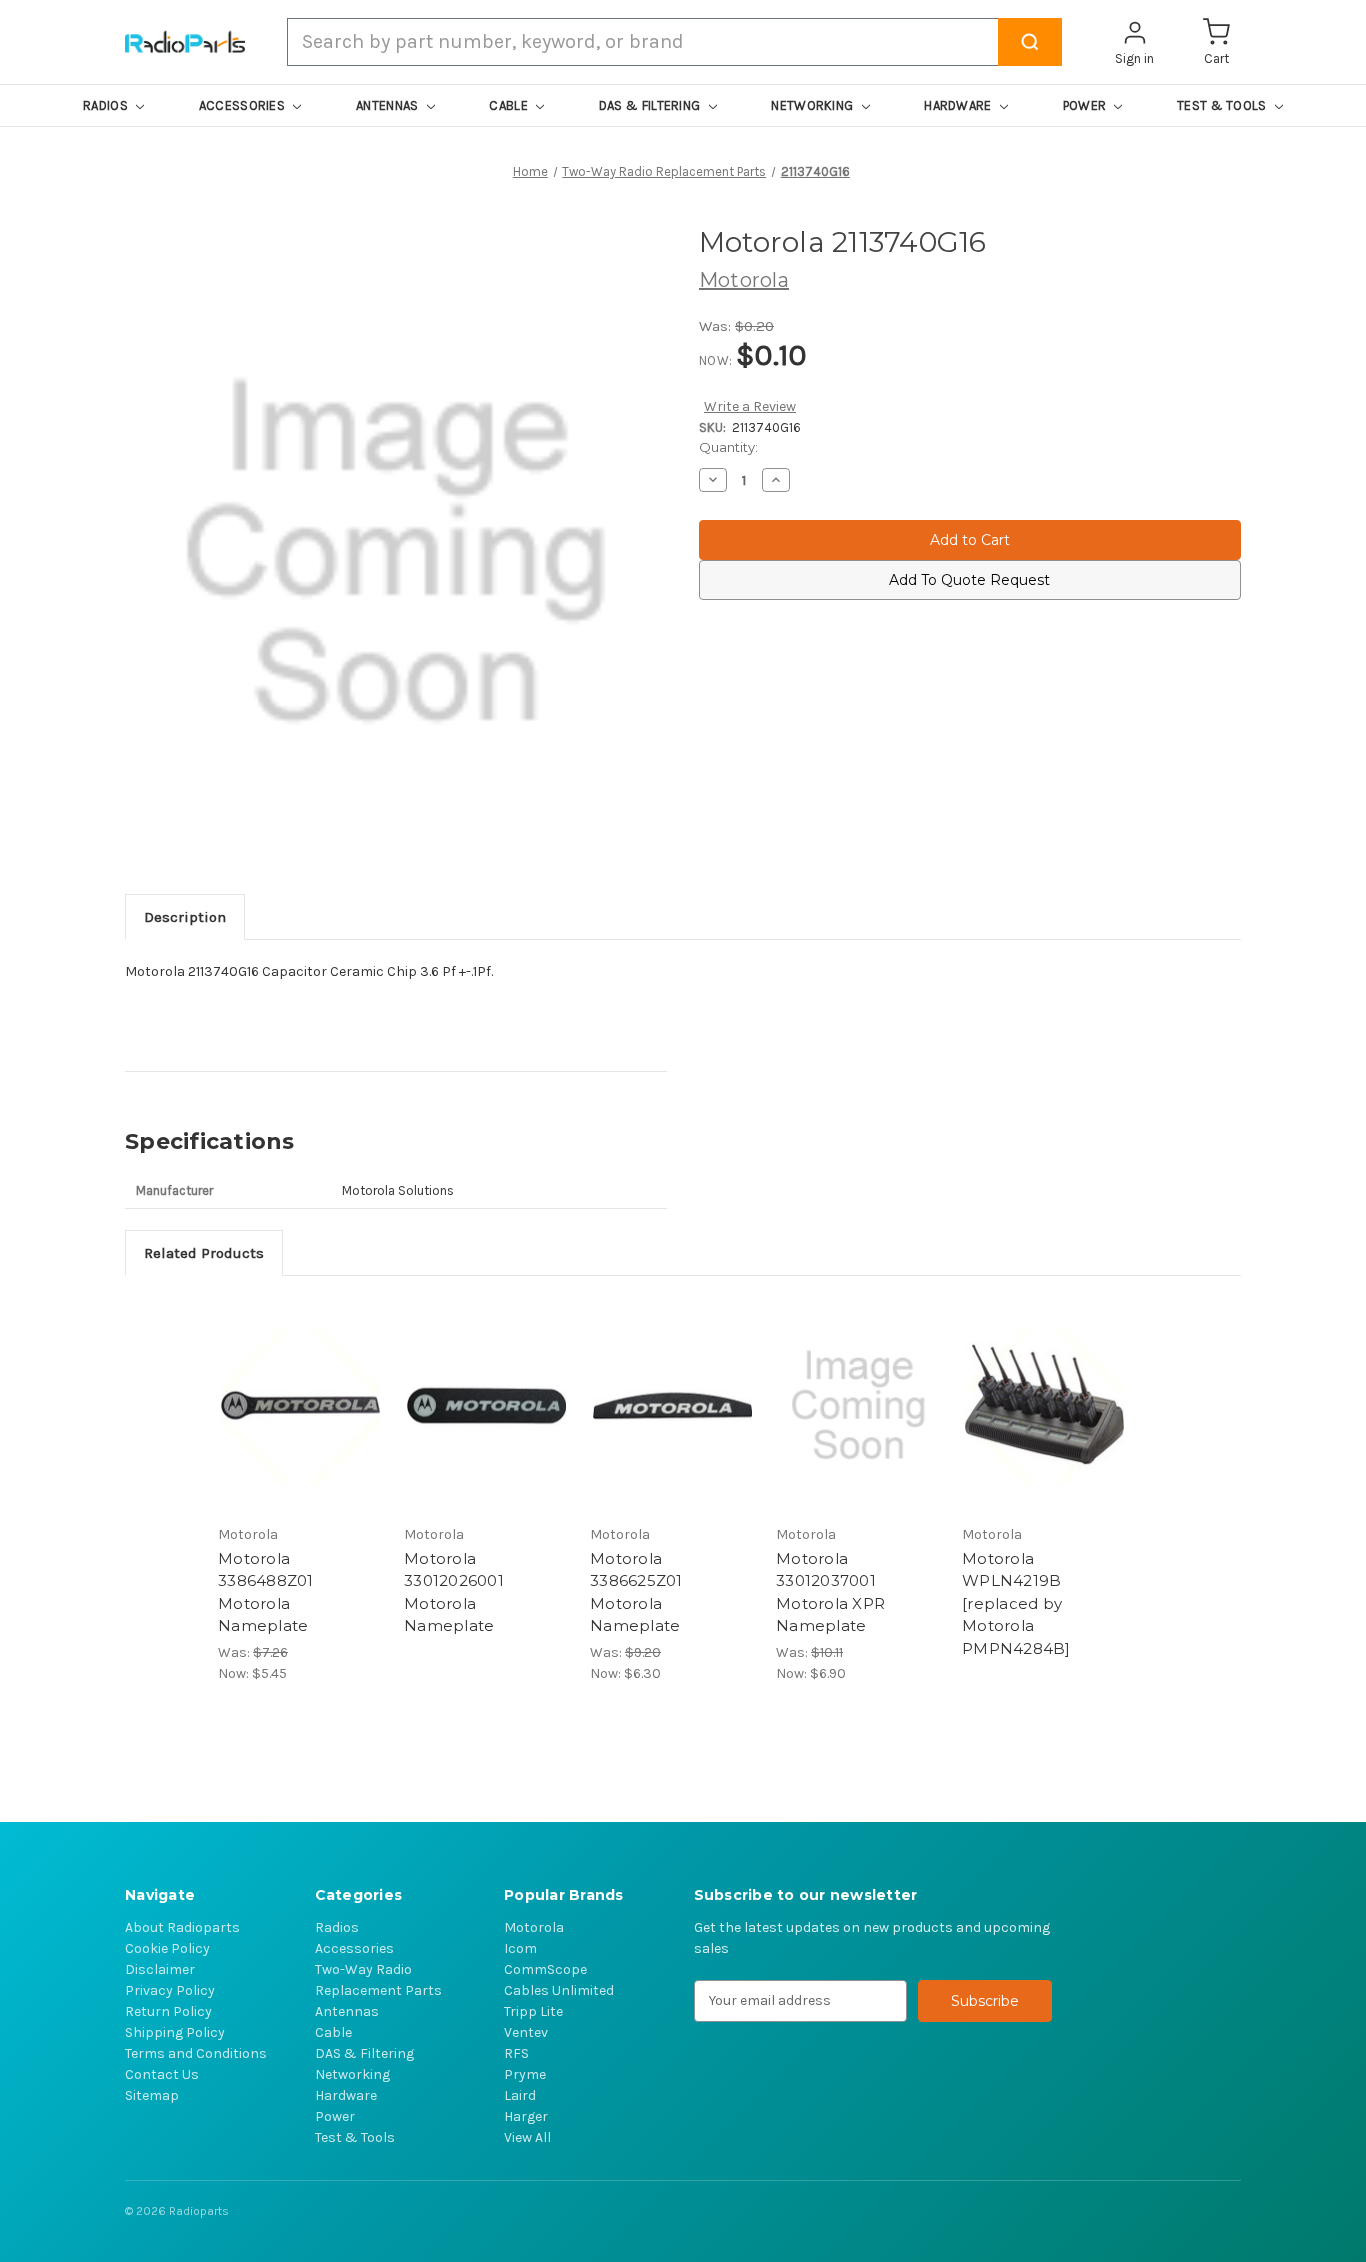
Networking (352, 2074)
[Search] (1030, 42)
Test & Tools (355, 2137)
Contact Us (162, 2074)
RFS (516, 2053)
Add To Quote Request (969, 580)
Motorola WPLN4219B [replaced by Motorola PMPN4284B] (1016, 1603)
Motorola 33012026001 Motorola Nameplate (454, 1592)
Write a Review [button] (750, 406)
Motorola (534, 1927)
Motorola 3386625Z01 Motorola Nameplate (636, 1592)
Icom (520, 1948)
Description (185, 917)
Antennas (347, 2011)
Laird (520, 2095)
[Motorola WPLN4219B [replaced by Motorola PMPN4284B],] (1044, 1405)
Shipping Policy (175, 2032)
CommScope (545, 1969)
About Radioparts (182, 1927)
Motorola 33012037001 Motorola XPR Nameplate (830, 1592)
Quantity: (728, 447)
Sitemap (152, 2095)
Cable (333, 2032)
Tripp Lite (533, 2011)
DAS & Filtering (364, 2053)
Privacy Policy (170, 1990)
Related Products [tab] (204, 1253)
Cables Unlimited (559, 1990)
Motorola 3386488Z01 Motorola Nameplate (266, 1592)
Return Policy (168, 2011)
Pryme (525, 2074)
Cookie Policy (167, 1948)
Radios (337, 1927)
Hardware (346, 2095)
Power (335, 2116)
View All (527, 2137)
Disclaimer (160, 1969)
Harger (526, 2116)
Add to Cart (300, 1405)
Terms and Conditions (196, 2053)
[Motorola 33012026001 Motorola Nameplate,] (486, 1405)
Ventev (526, 2032)
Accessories (354, 1948)
